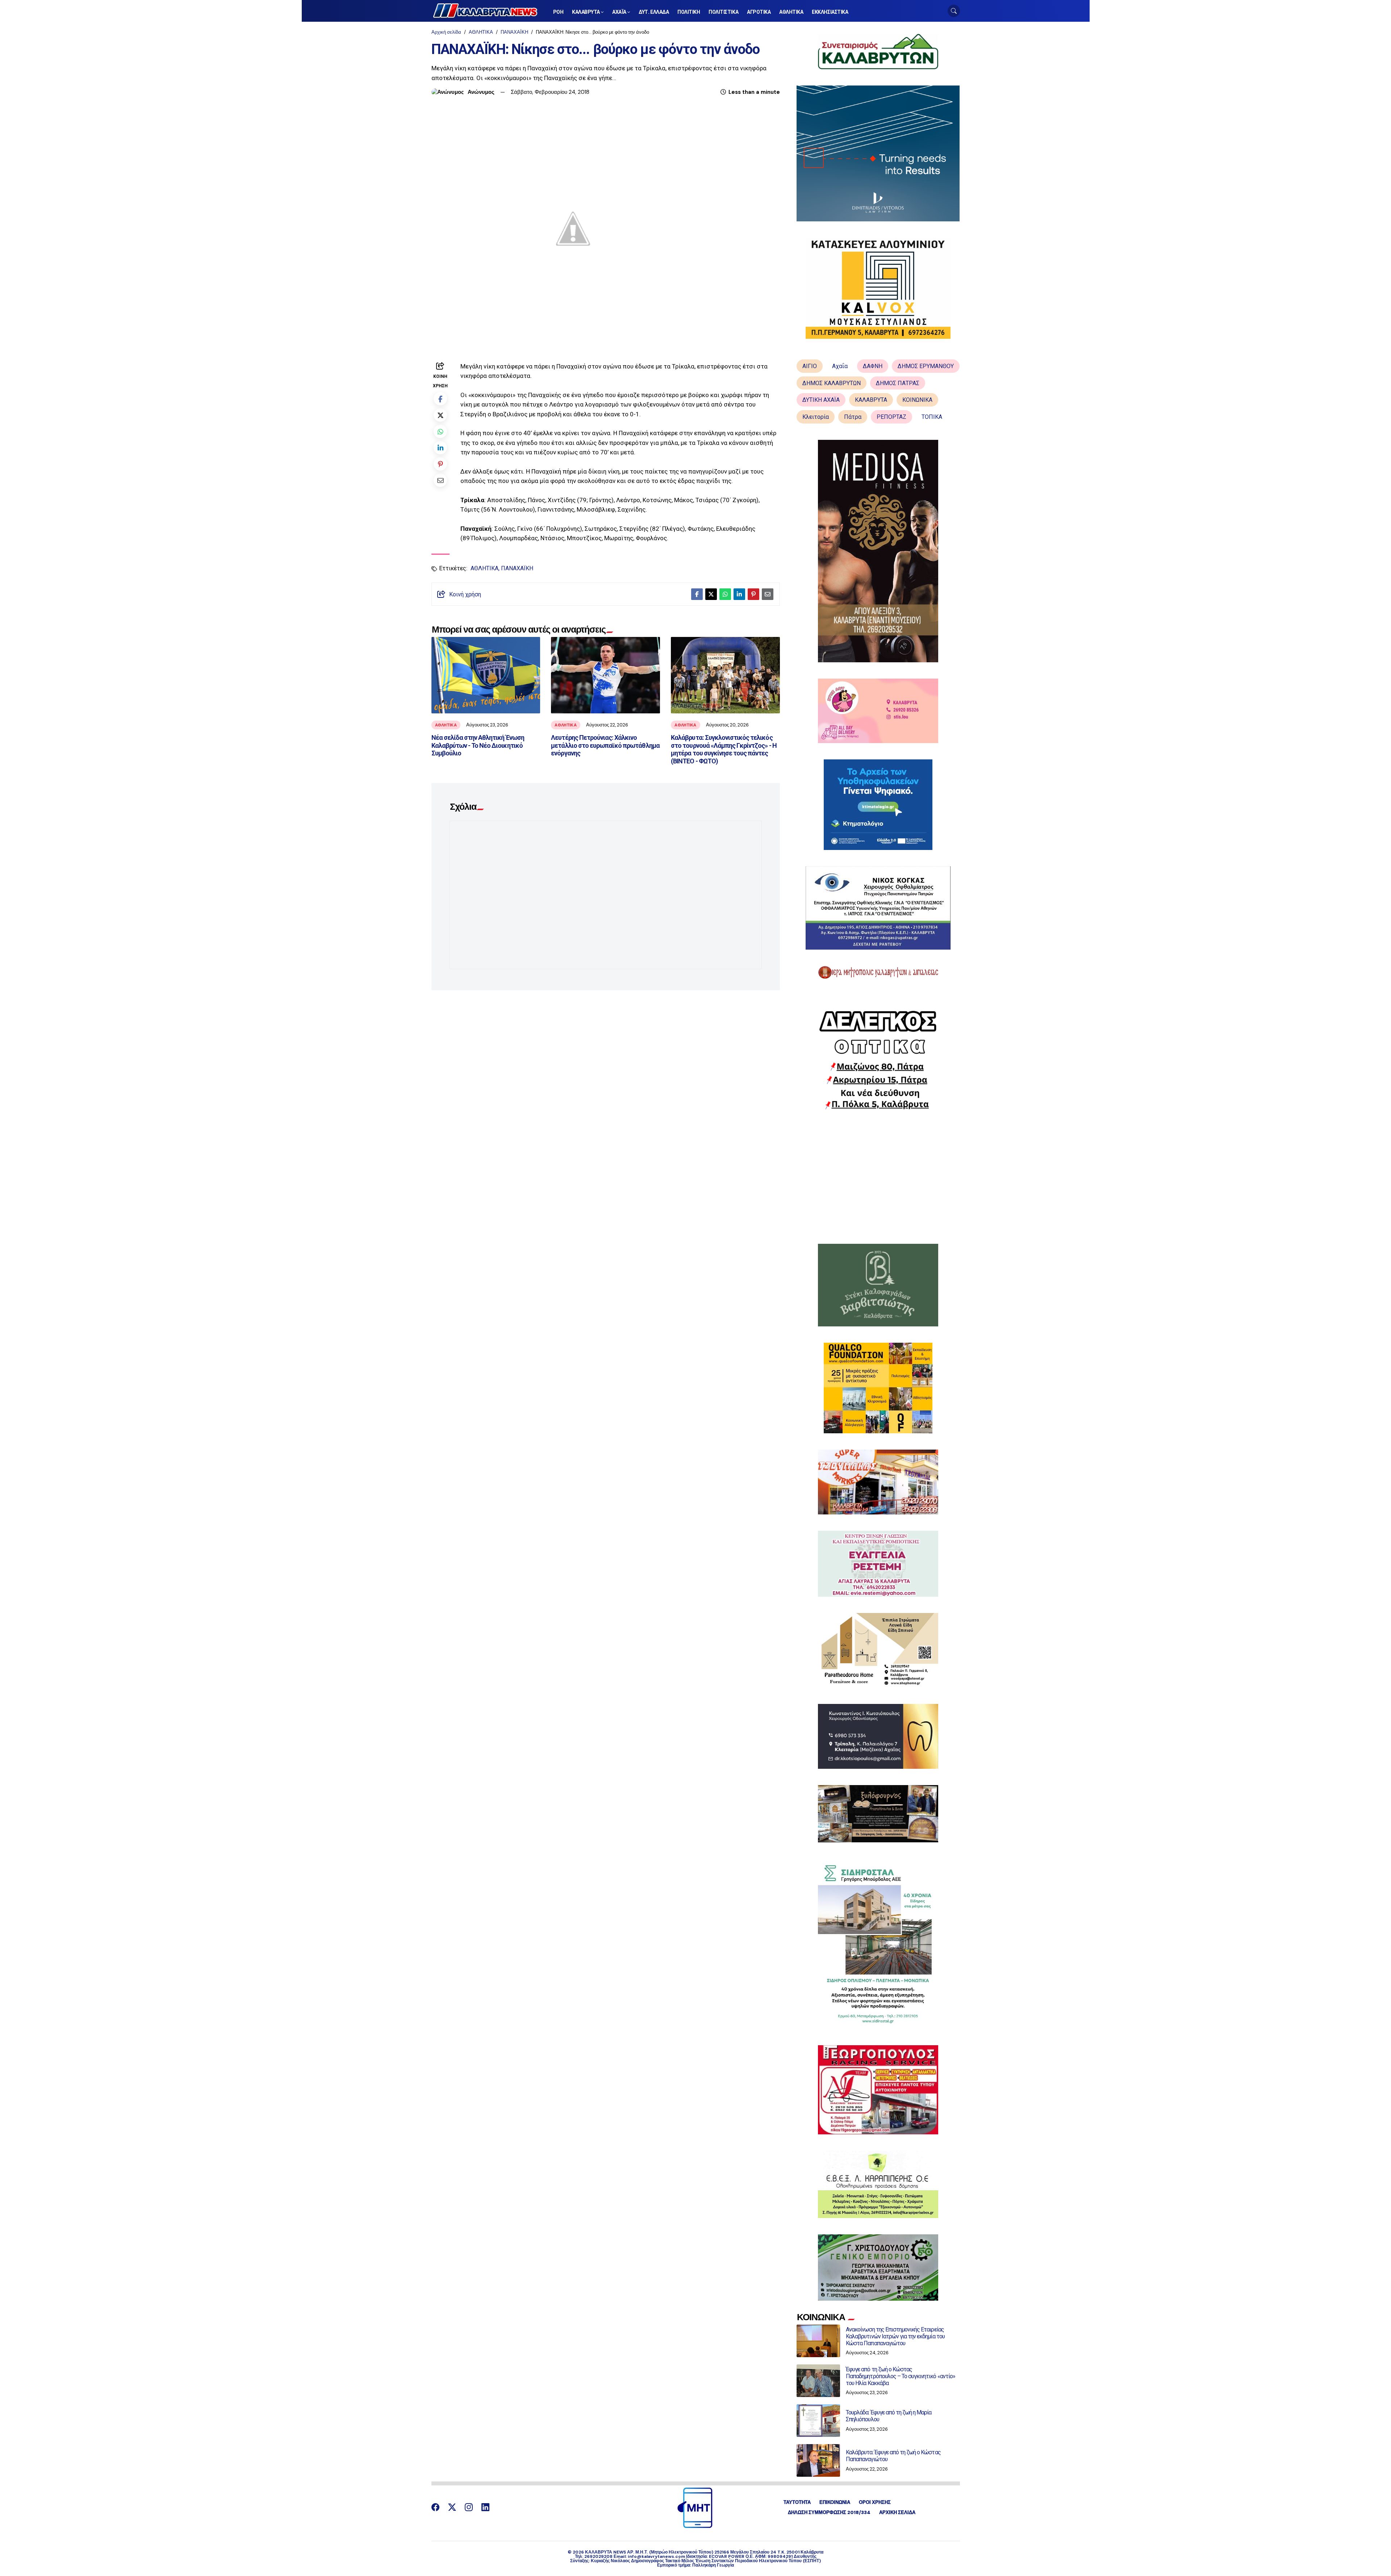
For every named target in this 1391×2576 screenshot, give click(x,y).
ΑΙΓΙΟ (810, 366)
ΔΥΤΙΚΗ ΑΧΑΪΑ (821, 400)
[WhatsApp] (440, 431)
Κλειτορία (816, 417)
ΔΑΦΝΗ (873, 366)
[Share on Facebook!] (440, 399)
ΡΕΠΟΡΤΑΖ (891, 417)
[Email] (440, 480)
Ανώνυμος (481, 92)
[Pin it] (440, 464)
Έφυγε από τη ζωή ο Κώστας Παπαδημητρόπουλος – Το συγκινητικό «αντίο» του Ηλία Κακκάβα (901, 2376)
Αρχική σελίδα (446, 32)
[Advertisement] (878, 1177)
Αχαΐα (840, 366)
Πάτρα (853, 417)
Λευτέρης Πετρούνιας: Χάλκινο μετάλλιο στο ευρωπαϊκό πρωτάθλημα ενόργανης (605, 745)
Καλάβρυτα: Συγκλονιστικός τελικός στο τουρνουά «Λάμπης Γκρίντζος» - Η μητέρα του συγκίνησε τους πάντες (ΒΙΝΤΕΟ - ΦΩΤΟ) (724, 749)
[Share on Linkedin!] (440, 448)
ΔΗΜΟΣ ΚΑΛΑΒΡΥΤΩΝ (832, 383)
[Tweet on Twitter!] (440, 415)
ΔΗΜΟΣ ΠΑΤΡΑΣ (898, 383)
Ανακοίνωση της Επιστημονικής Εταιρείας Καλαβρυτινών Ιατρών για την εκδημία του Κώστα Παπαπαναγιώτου (895, 2336)
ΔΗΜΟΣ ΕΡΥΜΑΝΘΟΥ (926, 366)
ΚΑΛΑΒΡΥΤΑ (871, 400)
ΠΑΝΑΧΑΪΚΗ (514, 32)
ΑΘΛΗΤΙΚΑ (481, 32)
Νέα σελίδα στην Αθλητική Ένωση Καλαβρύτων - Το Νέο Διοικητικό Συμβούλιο (478, 745)
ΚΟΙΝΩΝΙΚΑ (917, 400)
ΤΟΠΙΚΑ (932, 417)
